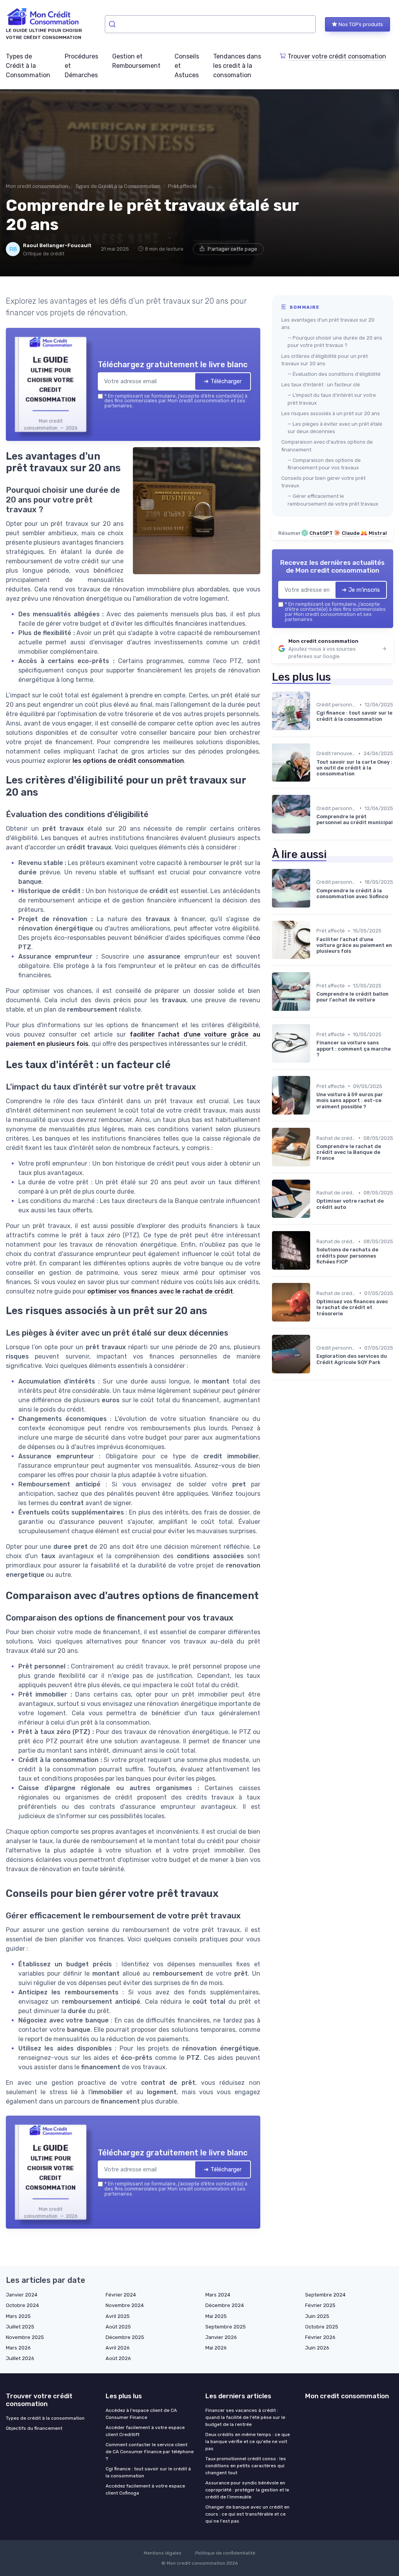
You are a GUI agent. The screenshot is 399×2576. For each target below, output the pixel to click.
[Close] (341, 1230)
